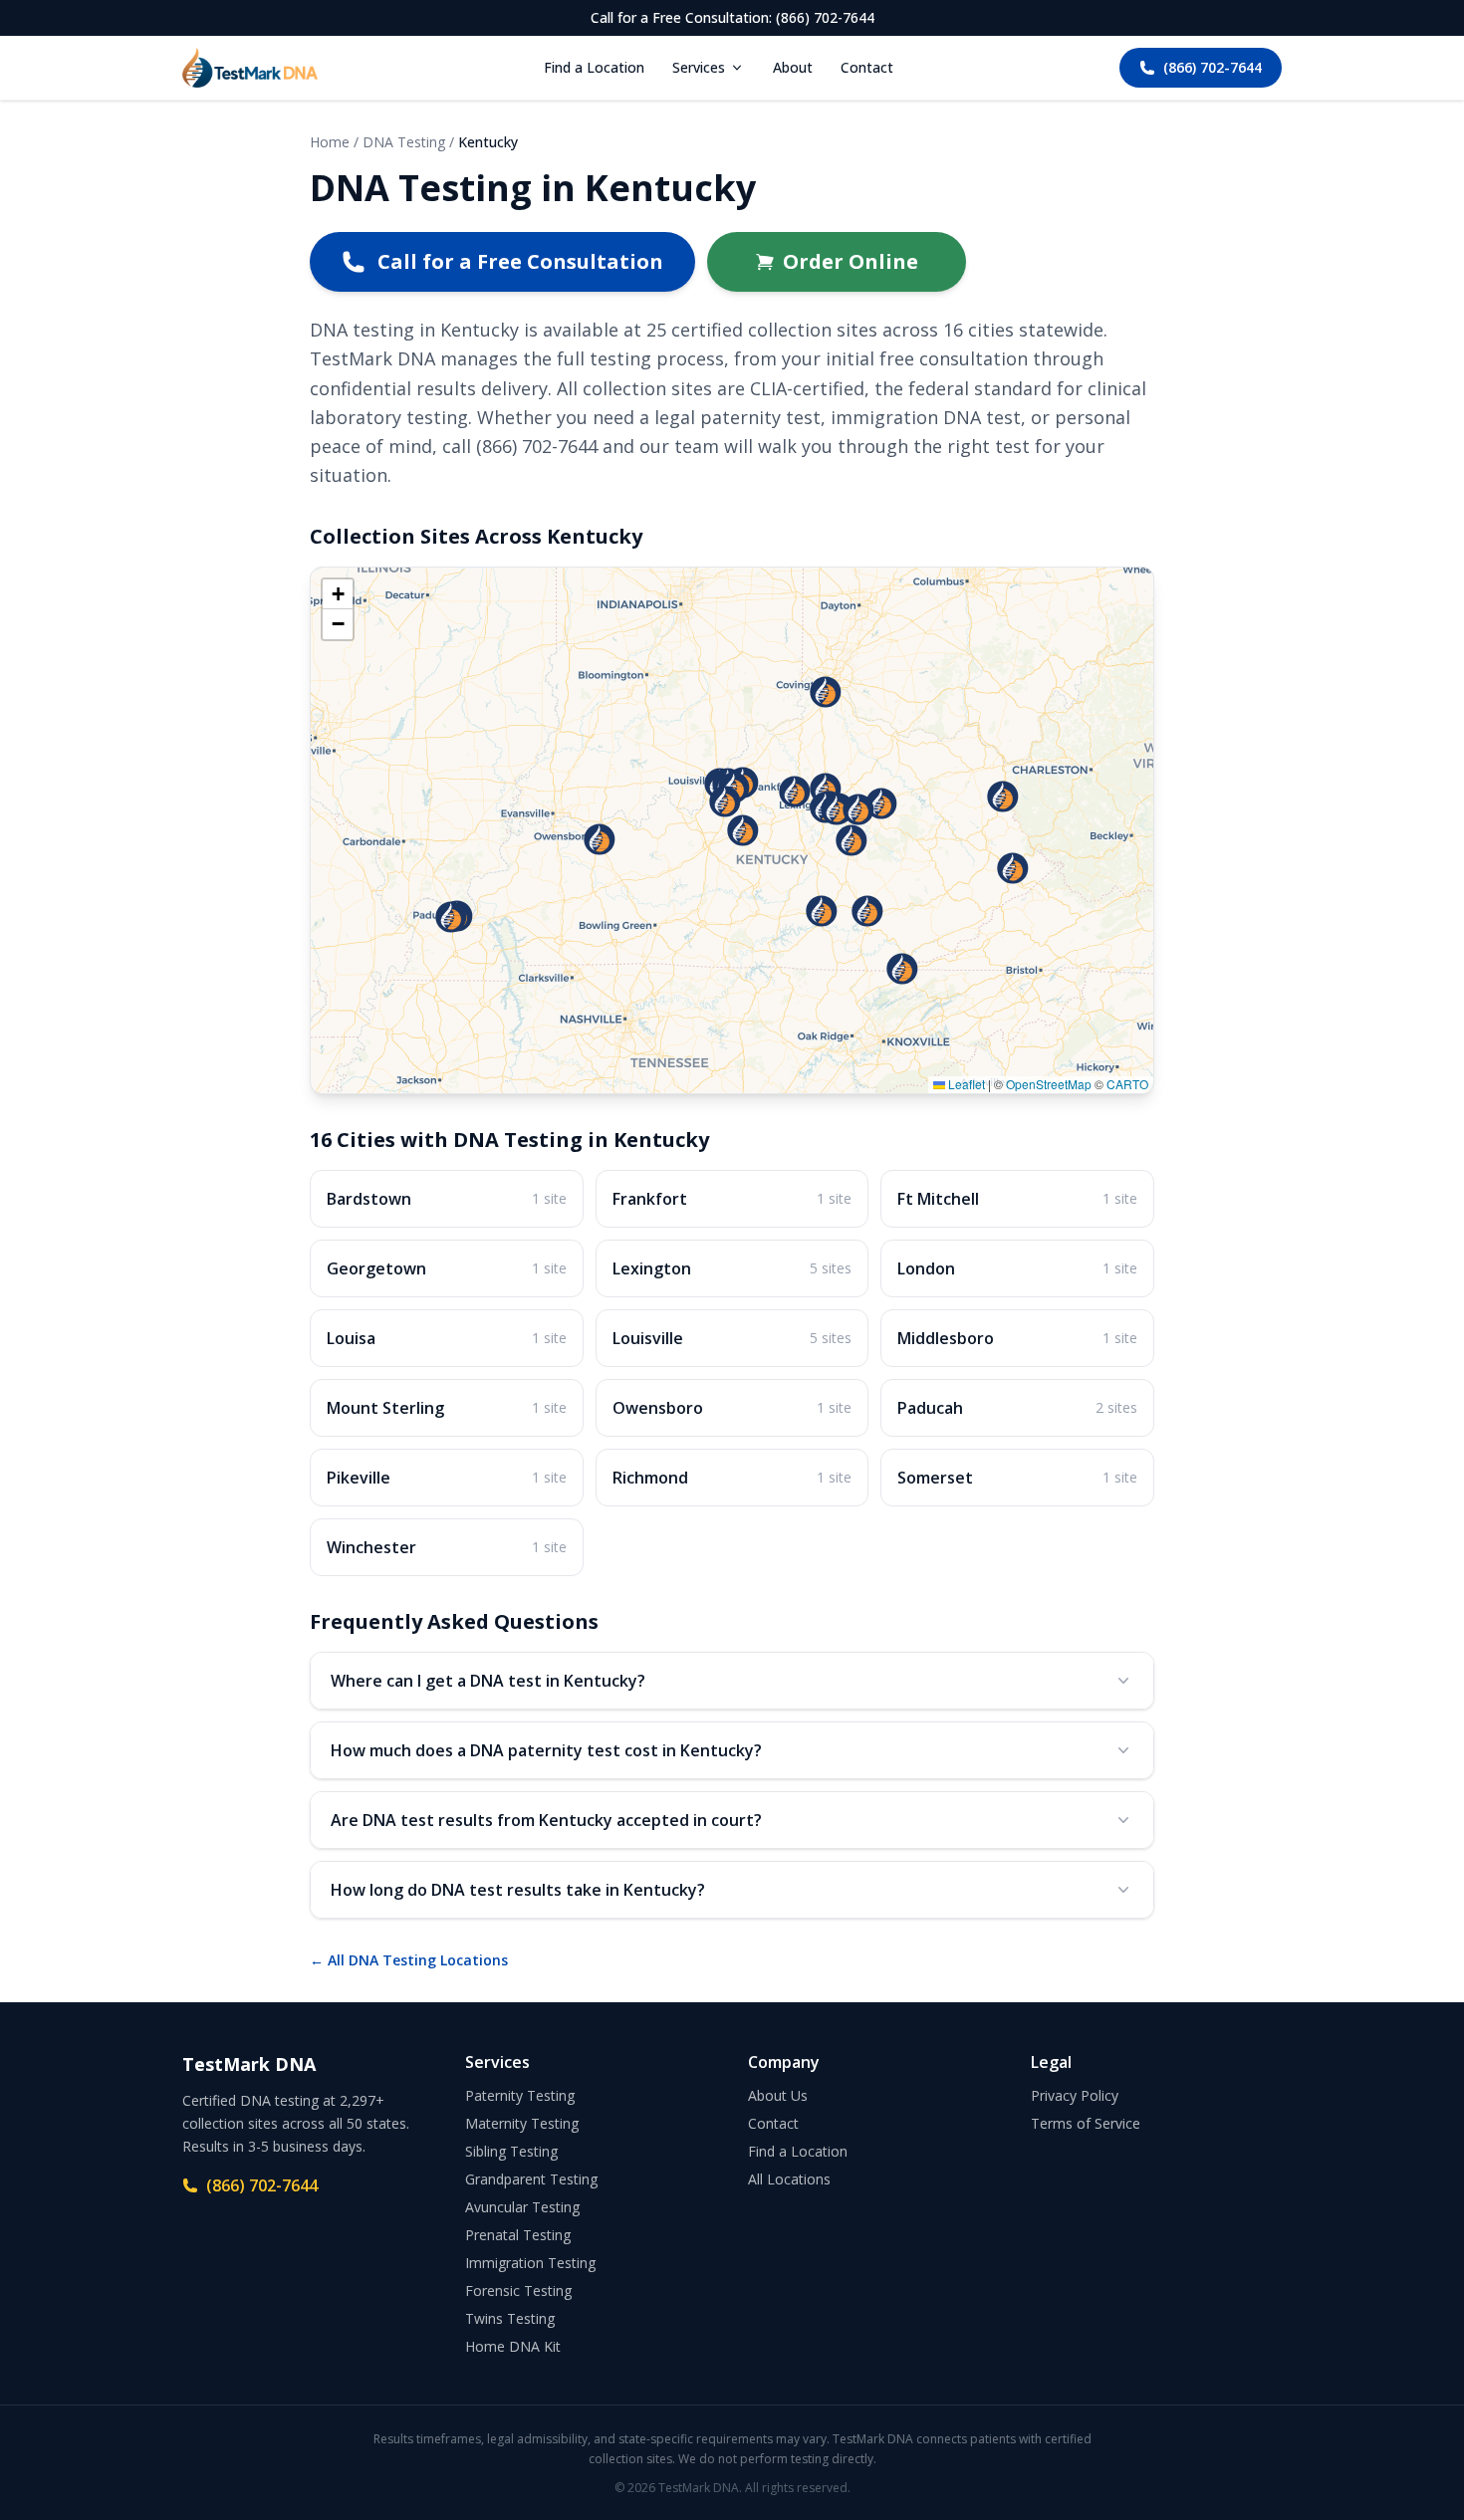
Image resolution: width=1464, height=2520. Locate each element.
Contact (867, 67)
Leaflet (965, 1084)
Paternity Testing (520, 2095)
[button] (822, 911)
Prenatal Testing (518, 2235)
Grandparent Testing (531, 2179)
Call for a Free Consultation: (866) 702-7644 (732, 17)
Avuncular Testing (522, 2207)
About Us (778, 2095)
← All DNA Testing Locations (409, 1960)
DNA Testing (404, 142)
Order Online (851, 261)
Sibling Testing (511, 2151)
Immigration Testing (530, 2263)
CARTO (1127, 1084)
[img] (732, 830)
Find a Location (594, 67)
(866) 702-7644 (1213, 67)
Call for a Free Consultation (520, 261)
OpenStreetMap (1049, 1084)
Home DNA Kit (513, 2346)
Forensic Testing (518, 2291)
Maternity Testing (522, 2123)
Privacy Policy (1075, 2095)
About (793, 67)
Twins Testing (510, 2318)
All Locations (789, 2179)
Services (699, 67)
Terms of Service (1086, 2123)
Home (330, 142)
